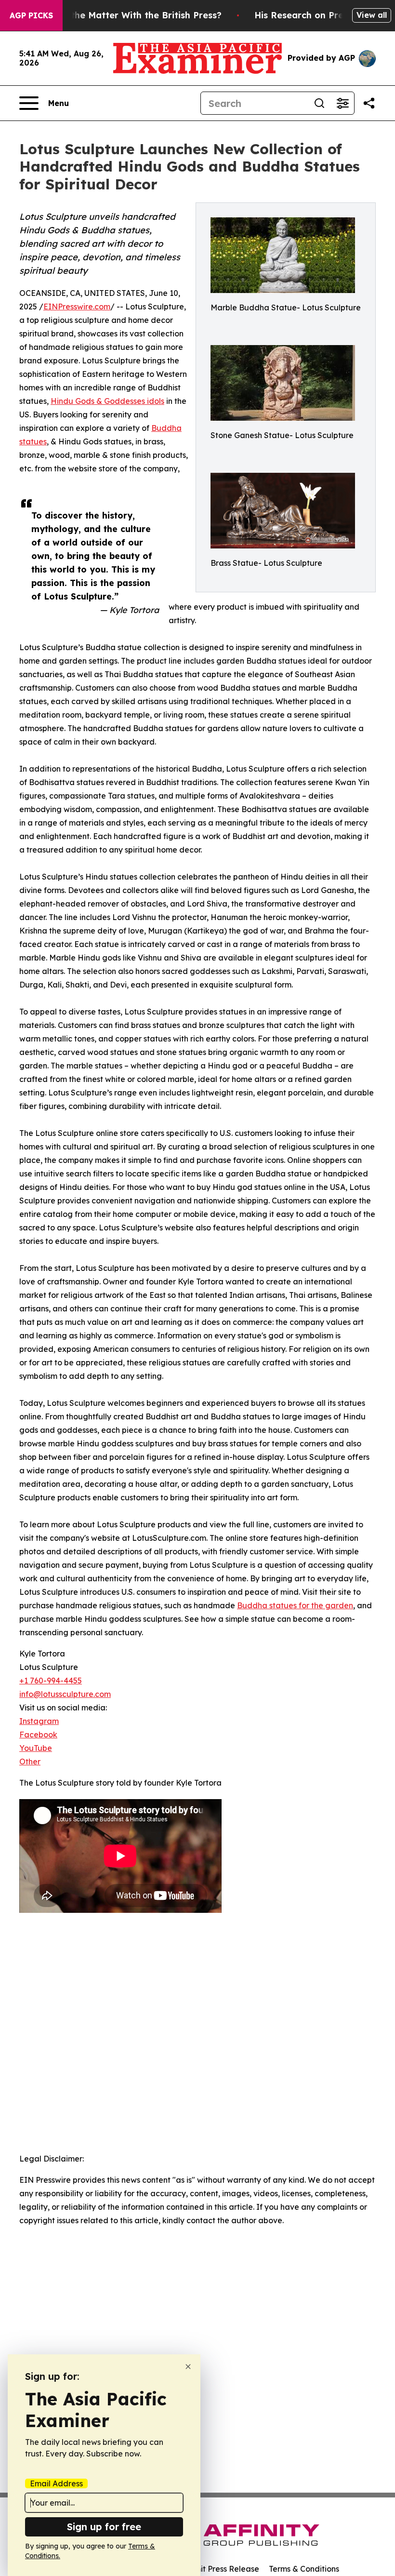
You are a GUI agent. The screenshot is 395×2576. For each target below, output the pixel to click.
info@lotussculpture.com (65, 1694)
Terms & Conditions (304, 2569)
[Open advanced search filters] (342, 103)
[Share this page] (369, 103)
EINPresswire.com (77, 307)
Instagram (39, 1721)
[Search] (319, 103)
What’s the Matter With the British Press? (130, 15)
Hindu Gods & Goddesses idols (107, 401)
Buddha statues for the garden (295, 1605)
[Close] (188, 2367)
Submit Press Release (219, 2569)
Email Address (56, 2483)
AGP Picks (31, 15)
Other (30, 1762)
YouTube (36, 1748)
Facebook (38, 1735)
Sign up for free (104, 2527)
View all (372, 15)
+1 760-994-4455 (51, 1681)
